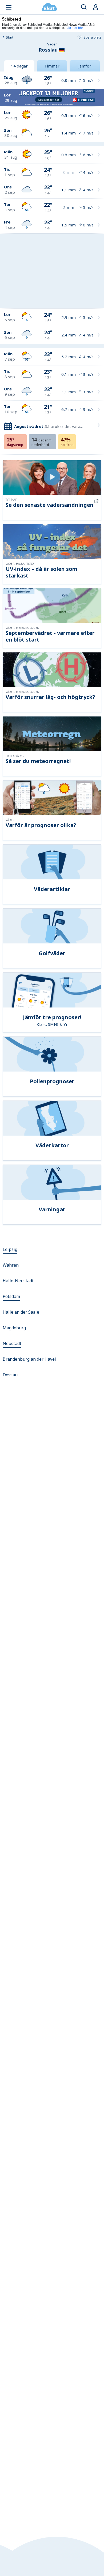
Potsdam (11, 1296)
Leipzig (10, 1249)
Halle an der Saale (21, 1312)
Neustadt (12, 1343)
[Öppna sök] (84, 7)
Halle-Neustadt (18, 1281)
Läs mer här (74, 28)
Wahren (11, 1265)
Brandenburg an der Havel (29, 1359)
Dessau (10, 1375)
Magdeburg (14, 1328)
